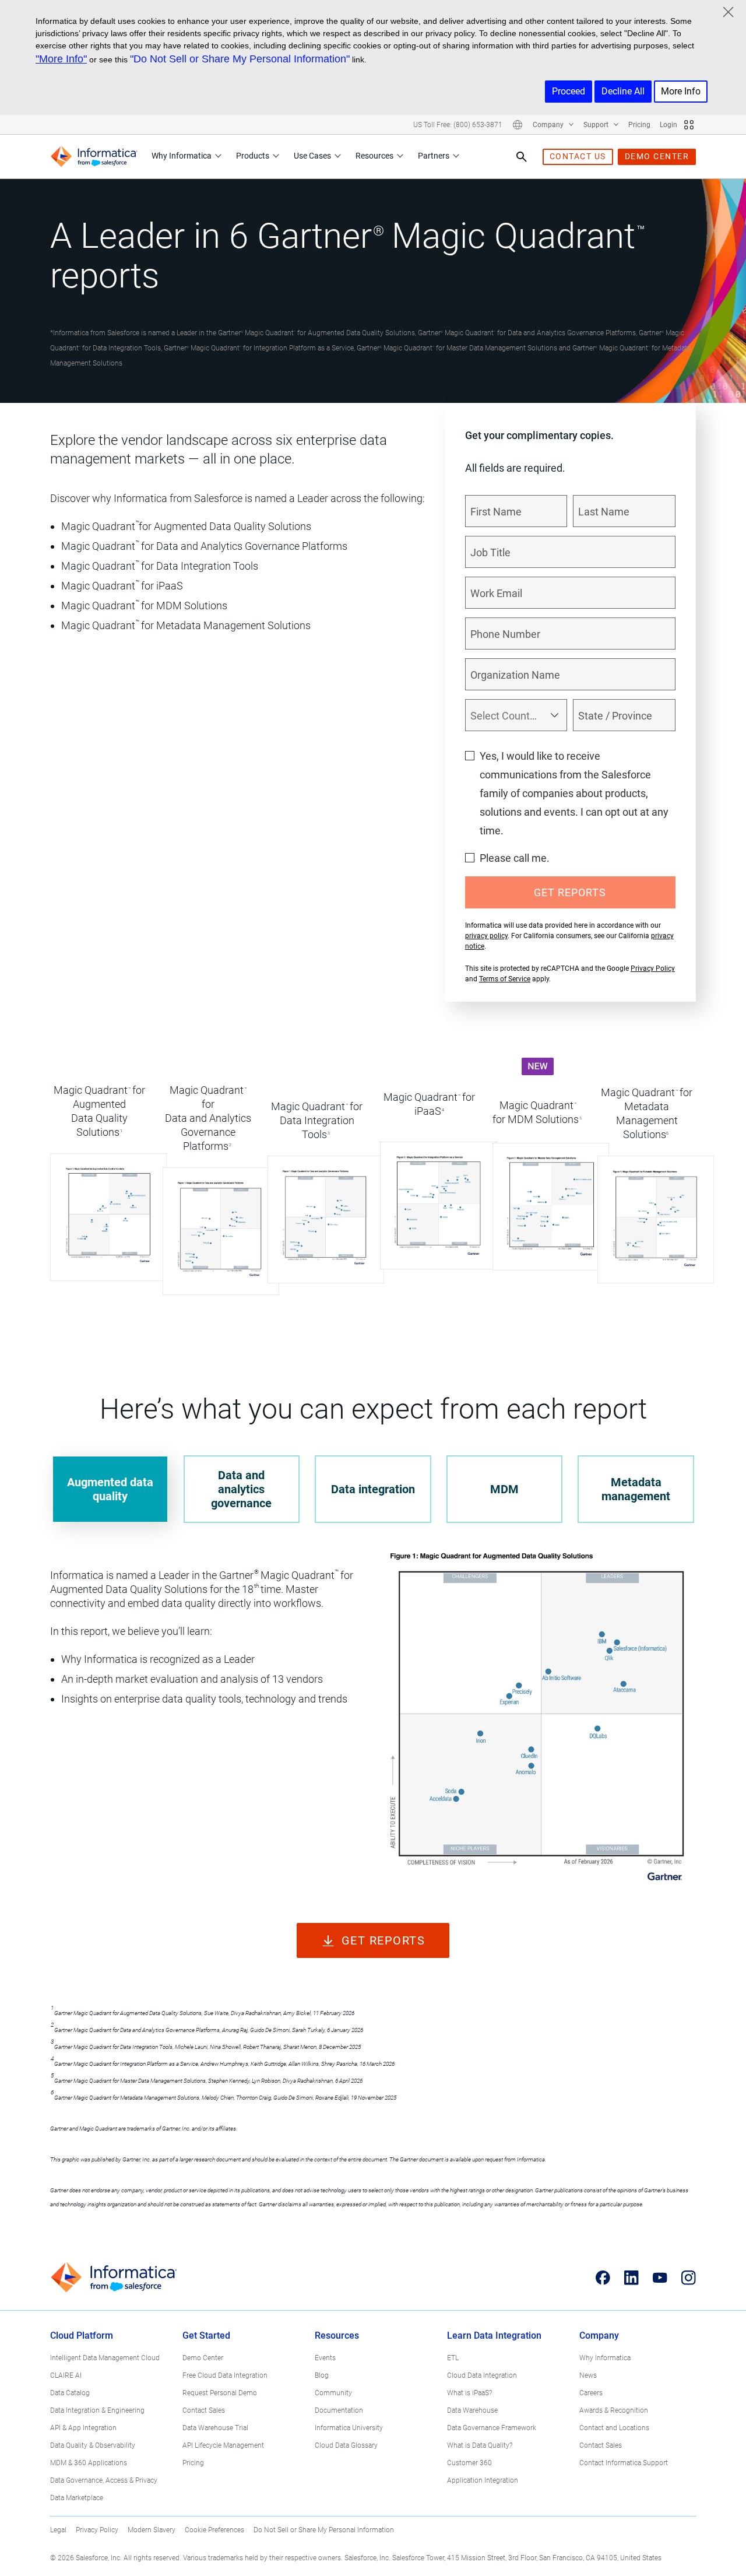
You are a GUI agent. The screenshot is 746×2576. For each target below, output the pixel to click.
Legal (58, 2530)
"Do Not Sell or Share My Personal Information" (240, 59)
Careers (591, 2393)
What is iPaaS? (469, 2393)
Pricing (639, 125)
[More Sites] (689, 125)
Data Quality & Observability (93, 2445)
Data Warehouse (472, 2410)
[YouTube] (660, 2278)
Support (597, 125)
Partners (434, 156)
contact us (578, 156)
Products (253, 156)
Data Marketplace (77, 2498)
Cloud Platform (82, 2335)
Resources (374, 156)
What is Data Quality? (480, 2445)
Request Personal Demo (220, 2393)
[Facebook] (603, 2278)
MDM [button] (504, 1489)
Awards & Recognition (614, 2410)
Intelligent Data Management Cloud (105, 2358)
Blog (322, 2375)
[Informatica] (94, 157)
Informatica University (349, 2428)
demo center (657, 156)
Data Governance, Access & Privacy (104, 2480)
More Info (681, 91)
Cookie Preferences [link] (214, 2530)
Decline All (623, 91)
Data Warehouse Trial (215, 2428)
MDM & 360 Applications (89, 2463)
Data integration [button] (373, 1489)
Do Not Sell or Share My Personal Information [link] (324, 2530)
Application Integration (483, 2480)
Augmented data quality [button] (110, 1489)
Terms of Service (505, 979)
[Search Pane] (522, 157)
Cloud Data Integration (482, 2375)
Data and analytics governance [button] (241, 1489)
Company (549, 125)
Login (668, 125)
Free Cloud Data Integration (225, 2375)
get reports (383, 1940)
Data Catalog (70, 2393)
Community (333, 2393)
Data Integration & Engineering (97, 2410)
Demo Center (203, 2358)
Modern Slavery (152, 2530)
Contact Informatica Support (624, 2463)
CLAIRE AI (66, 2375)
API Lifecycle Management (223, 2445)
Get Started (206, 2335)
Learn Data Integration (494, 2335)
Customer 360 (469, 2463)
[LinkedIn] (631, 2278)
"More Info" (61, 59)
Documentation (339, 2410)
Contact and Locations (614, 2428)
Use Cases (312, 156)
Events (325, 2358)
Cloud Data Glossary (346, 2445)
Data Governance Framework (492, 2428)
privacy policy (486, 936)
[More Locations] (518, 125)
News (588, 2375)
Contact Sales (204, 2410)
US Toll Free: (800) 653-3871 (458, 125)
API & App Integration (83, 2428)
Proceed (569, 91)
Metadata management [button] (636, 1489)
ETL (453, 2358)
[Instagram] (689, 2278)
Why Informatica (182, 156)
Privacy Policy (653, 968)
